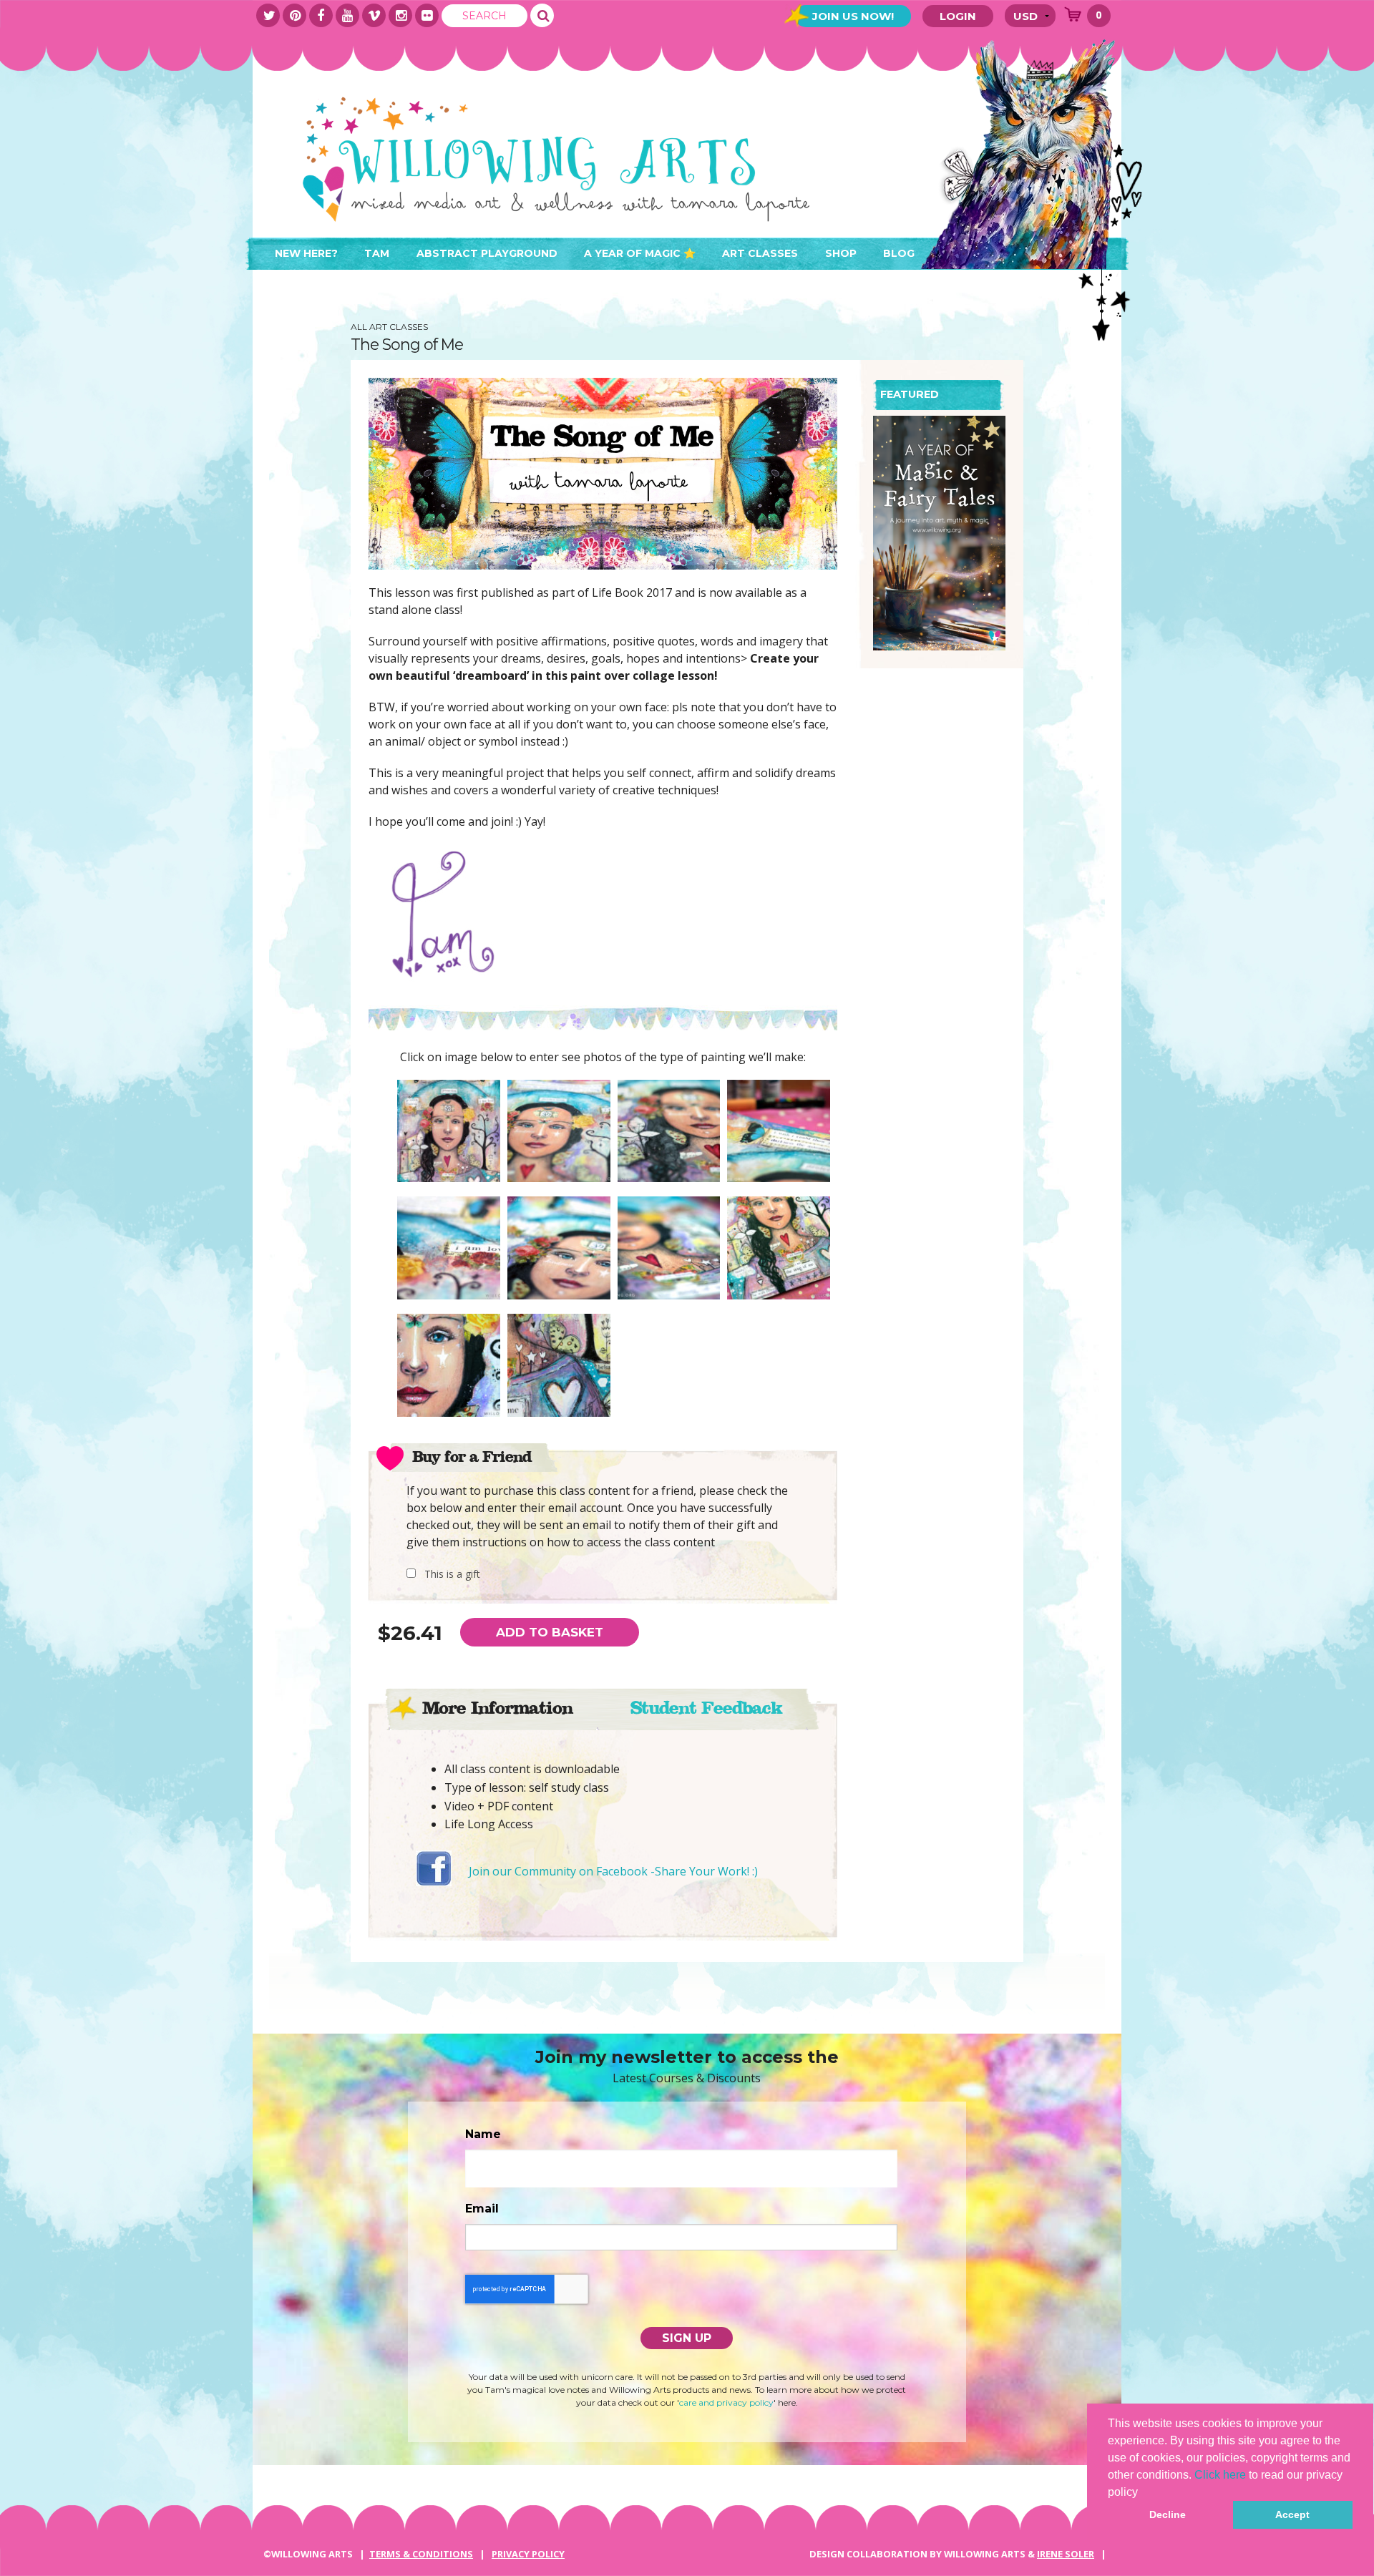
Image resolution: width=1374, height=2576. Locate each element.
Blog (899, 253)
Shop (841, 253)
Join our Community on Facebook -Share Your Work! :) (613, 1871)
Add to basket (550, 1632)
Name (483, 2134)
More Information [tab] (497, 1708)
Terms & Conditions (421, 2554)
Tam (377, 253)
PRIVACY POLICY (528, 2554)
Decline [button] (1168, 2514)
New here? (306, 253)
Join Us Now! (853, 16)
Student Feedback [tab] (706, 1708)
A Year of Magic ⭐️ (640, 253)
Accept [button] (1292, 2514)
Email (482, 2209)
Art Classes (760, 253)
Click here (1220, 2475)
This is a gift (452, 1574)
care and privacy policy (726, 2402)
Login (958, 16)
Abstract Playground (487, 253)
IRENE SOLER (1066, 2554)
